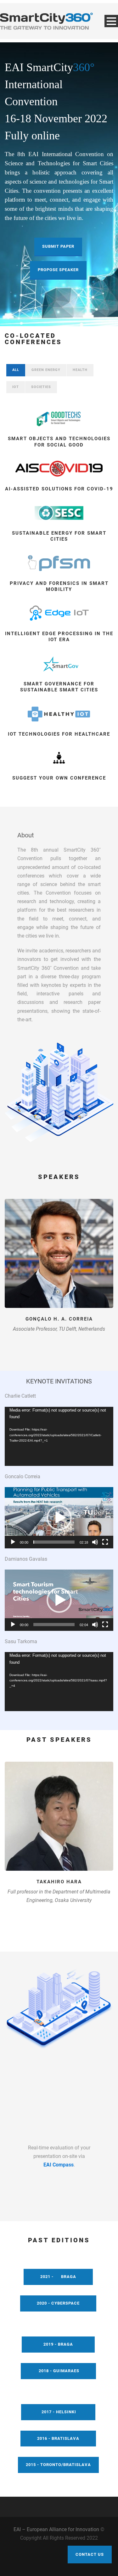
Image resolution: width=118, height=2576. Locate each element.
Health (80, 370)
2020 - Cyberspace (58, 2303)
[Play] (13, 1542)
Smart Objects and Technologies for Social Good (59, 442)
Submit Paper (58, 246)
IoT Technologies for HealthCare (59, 734)
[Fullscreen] (105, 1542)
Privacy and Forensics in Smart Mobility (59, 586)
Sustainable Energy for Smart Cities (59, 536)
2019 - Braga (58, 2344)
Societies (41, 387)
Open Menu (111, 21)
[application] (59, 1436)
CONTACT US (90, 2554)
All (16, 370)
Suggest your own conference (59, 778)
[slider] (54, 1542)
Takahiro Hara (59, 1882)
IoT (16, 387)
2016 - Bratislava (58, 2438)
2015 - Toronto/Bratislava (58, 2465)
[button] (59, 1518)
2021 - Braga (58, 2277)
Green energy (46, 370)
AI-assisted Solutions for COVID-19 (59, 489)
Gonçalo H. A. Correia (59, 1319)
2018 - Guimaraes (58, 2371)
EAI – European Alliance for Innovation (56, 2529)
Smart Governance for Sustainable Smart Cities (59, 687)
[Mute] (95, 1542)
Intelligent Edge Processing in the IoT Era (59, 637)
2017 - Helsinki (58, 2412)
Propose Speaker (58, 270)
